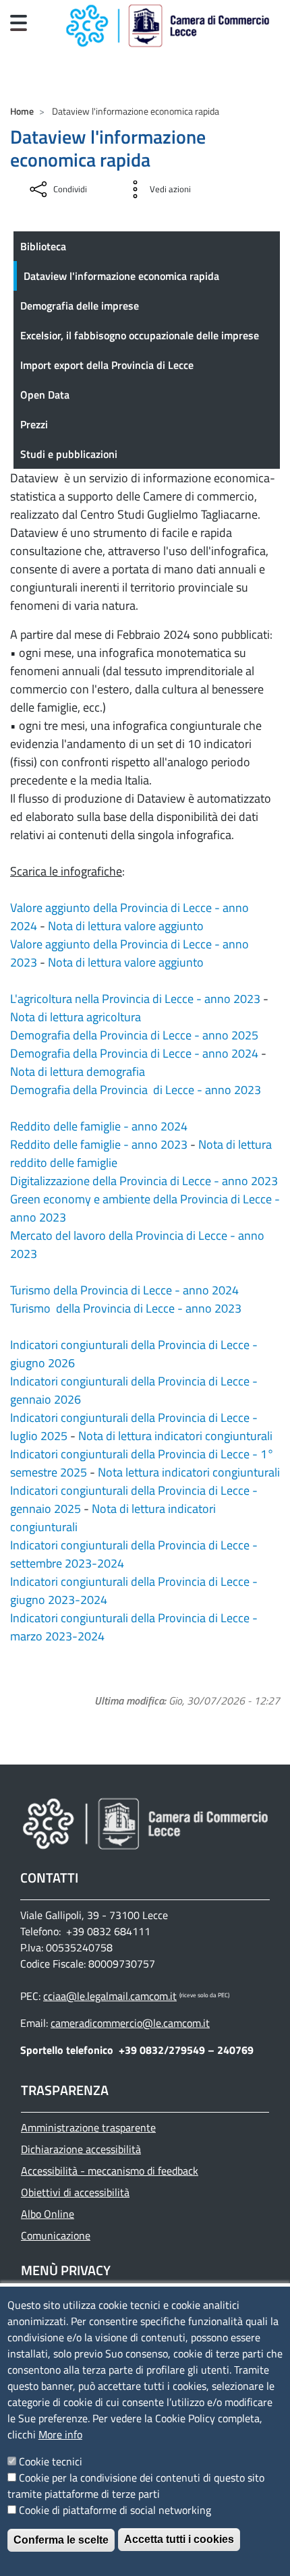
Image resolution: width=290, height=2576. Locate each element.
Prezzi (34, 424)
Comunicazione (56, 2235)
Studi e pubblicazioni (69, 454)
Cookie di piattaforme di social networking (115, 2510)
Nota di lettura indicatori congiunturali (175, 1436)
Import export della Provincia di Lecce (107, 365)
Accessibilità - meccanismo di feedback (110, 2171)
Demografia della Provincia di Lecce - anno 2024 (134, 1053)
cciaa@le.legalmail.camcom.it (110, 1996)
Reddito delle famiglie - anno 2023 (99, 1144)
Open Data (45, 395)
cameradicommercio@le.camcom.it (130, 2023)
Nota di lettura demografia (78, 1071)
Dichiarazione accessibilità (81, 2149)
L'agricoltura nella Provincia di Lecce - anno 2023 (135, 999)
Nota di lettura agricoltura (76, 1017)
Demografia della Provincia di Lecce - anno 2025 (134, 1035)
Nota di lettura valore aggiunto (126, 926)
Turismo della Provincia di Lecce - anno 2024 (124, 1290)
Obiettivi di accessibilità (75, 2192)
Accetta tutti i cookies (179, 2539)
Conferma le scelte (61, 2540)
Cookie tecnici (51, 2461)
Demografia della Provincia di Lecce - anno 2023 (136, 1090)
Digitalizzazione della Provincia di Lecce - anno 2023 (144, 1181)
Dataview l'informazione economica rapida (121, 276)
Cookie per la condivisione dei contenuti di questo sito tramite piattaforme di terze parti (136, 2486)
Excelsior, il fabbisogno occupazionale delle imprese (140, 335)
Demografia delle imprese (80, 306)
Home (22, 111)
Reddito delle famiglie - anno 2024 (99, 1126)
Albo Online (48, 2214)
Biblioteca (43, 246)
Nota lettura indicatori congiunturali (189, 1472)
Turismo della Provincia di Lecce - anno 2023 (126, 1308)
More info (60, 2434)
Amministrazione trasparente (88, 2127)
